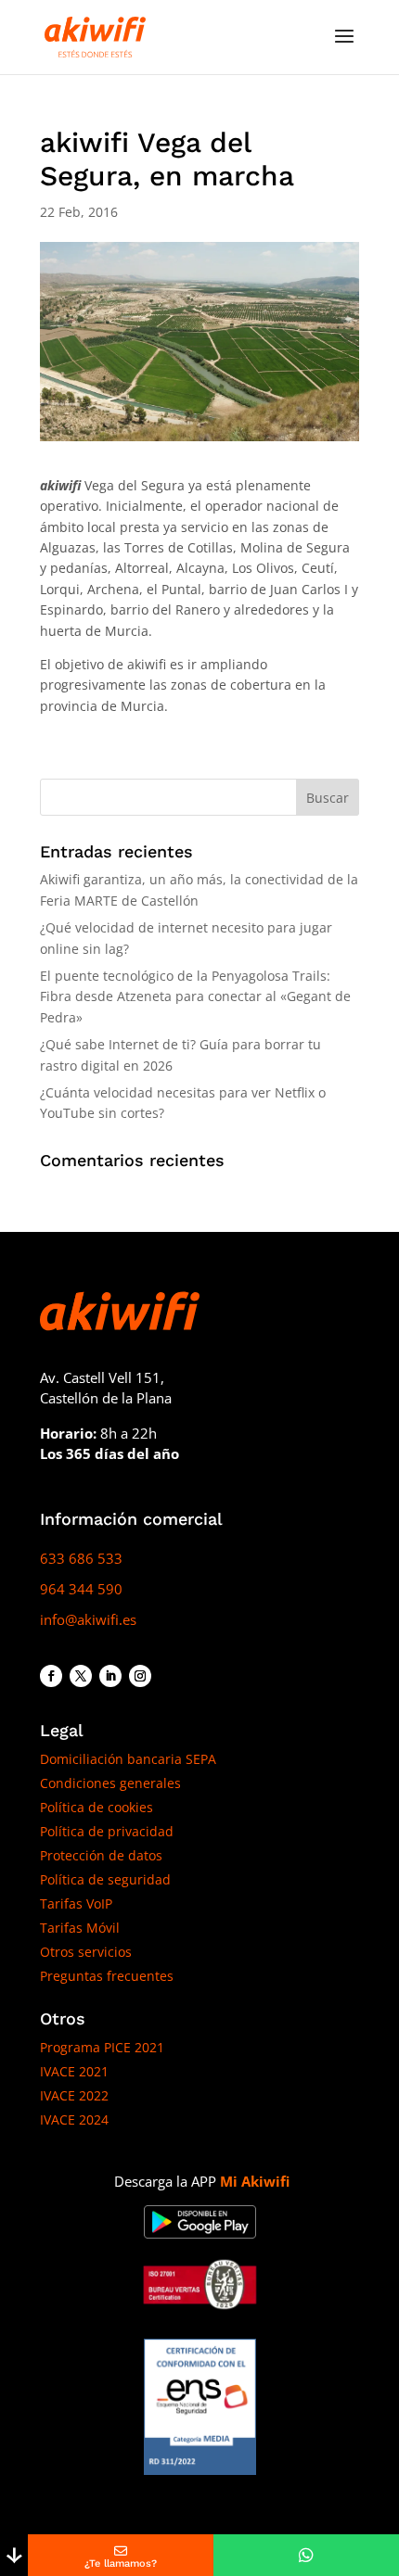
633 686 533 (81, 1558)
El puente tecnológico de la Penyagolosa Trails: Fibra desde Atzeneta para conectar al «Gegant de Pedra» (195, 996)
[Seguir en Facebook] (51, 1676)
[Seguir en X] (81, 1676)
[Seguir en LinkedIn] (110, 1676)
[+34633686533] (306, 2555)
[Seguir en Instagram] (140, 1676)
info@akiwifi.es (88, 1619)
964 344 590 (81, 1589)
